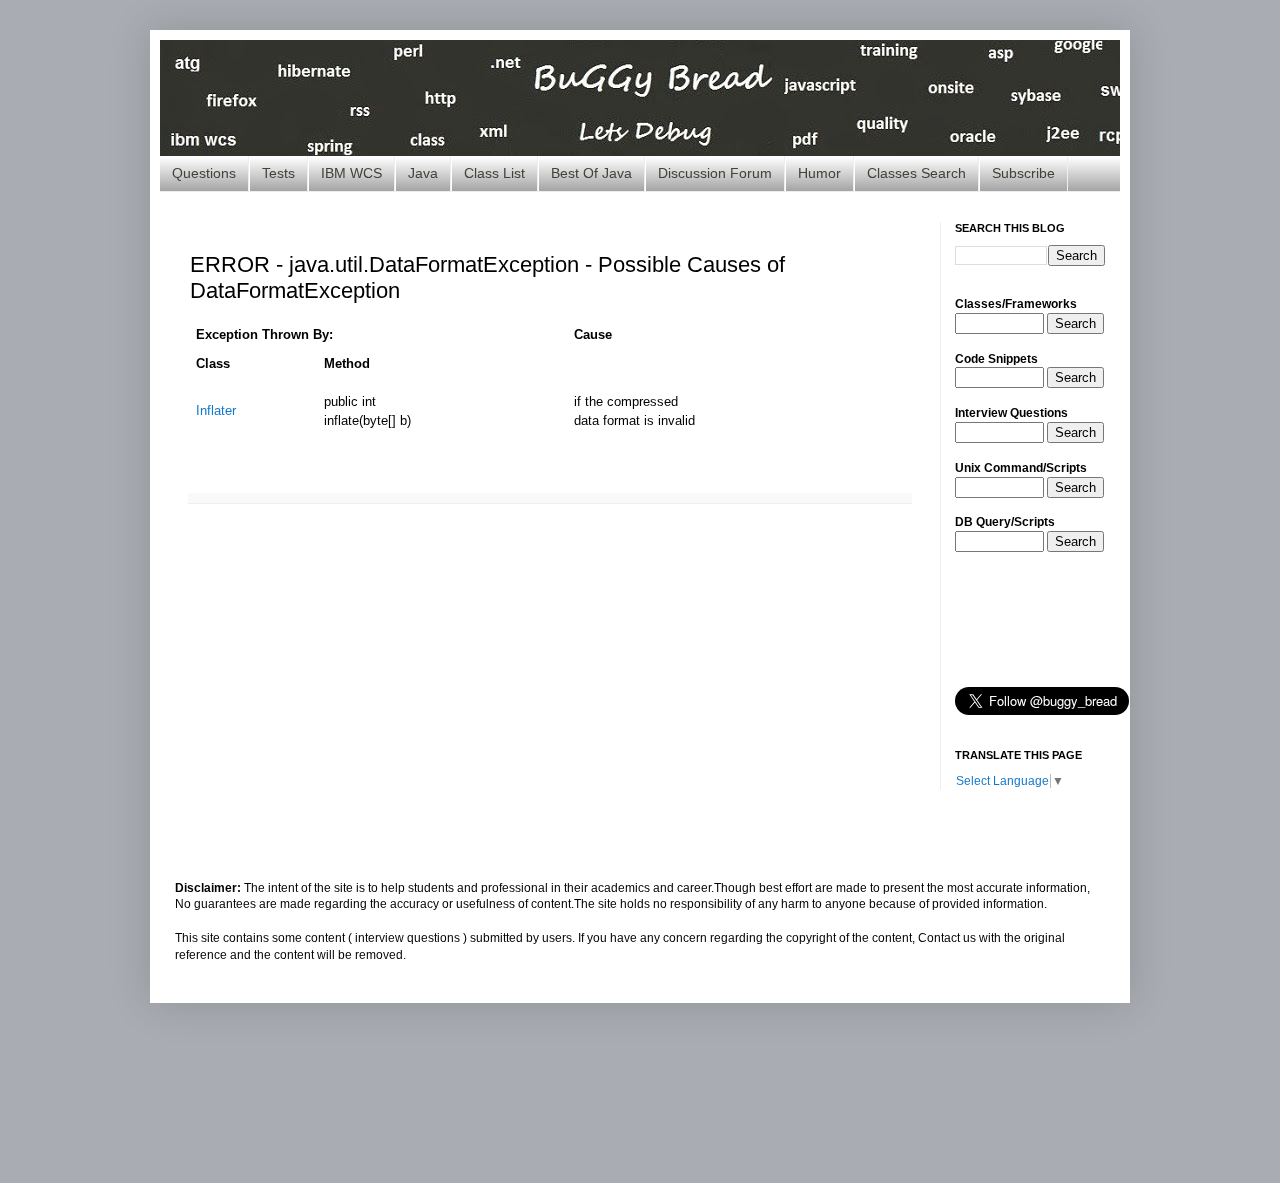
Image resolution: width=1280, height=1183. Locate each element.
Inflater (216, 410)
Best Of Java (591, 173)
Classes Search (916, 173)
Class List (494, 173)
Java (423, 173)
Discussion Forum (715, 173)
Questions (204, 173)
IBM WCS (351, 173)
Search (1075, 323)
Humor (819, 173)
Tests (278, 173)
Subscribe (1023, 173)
